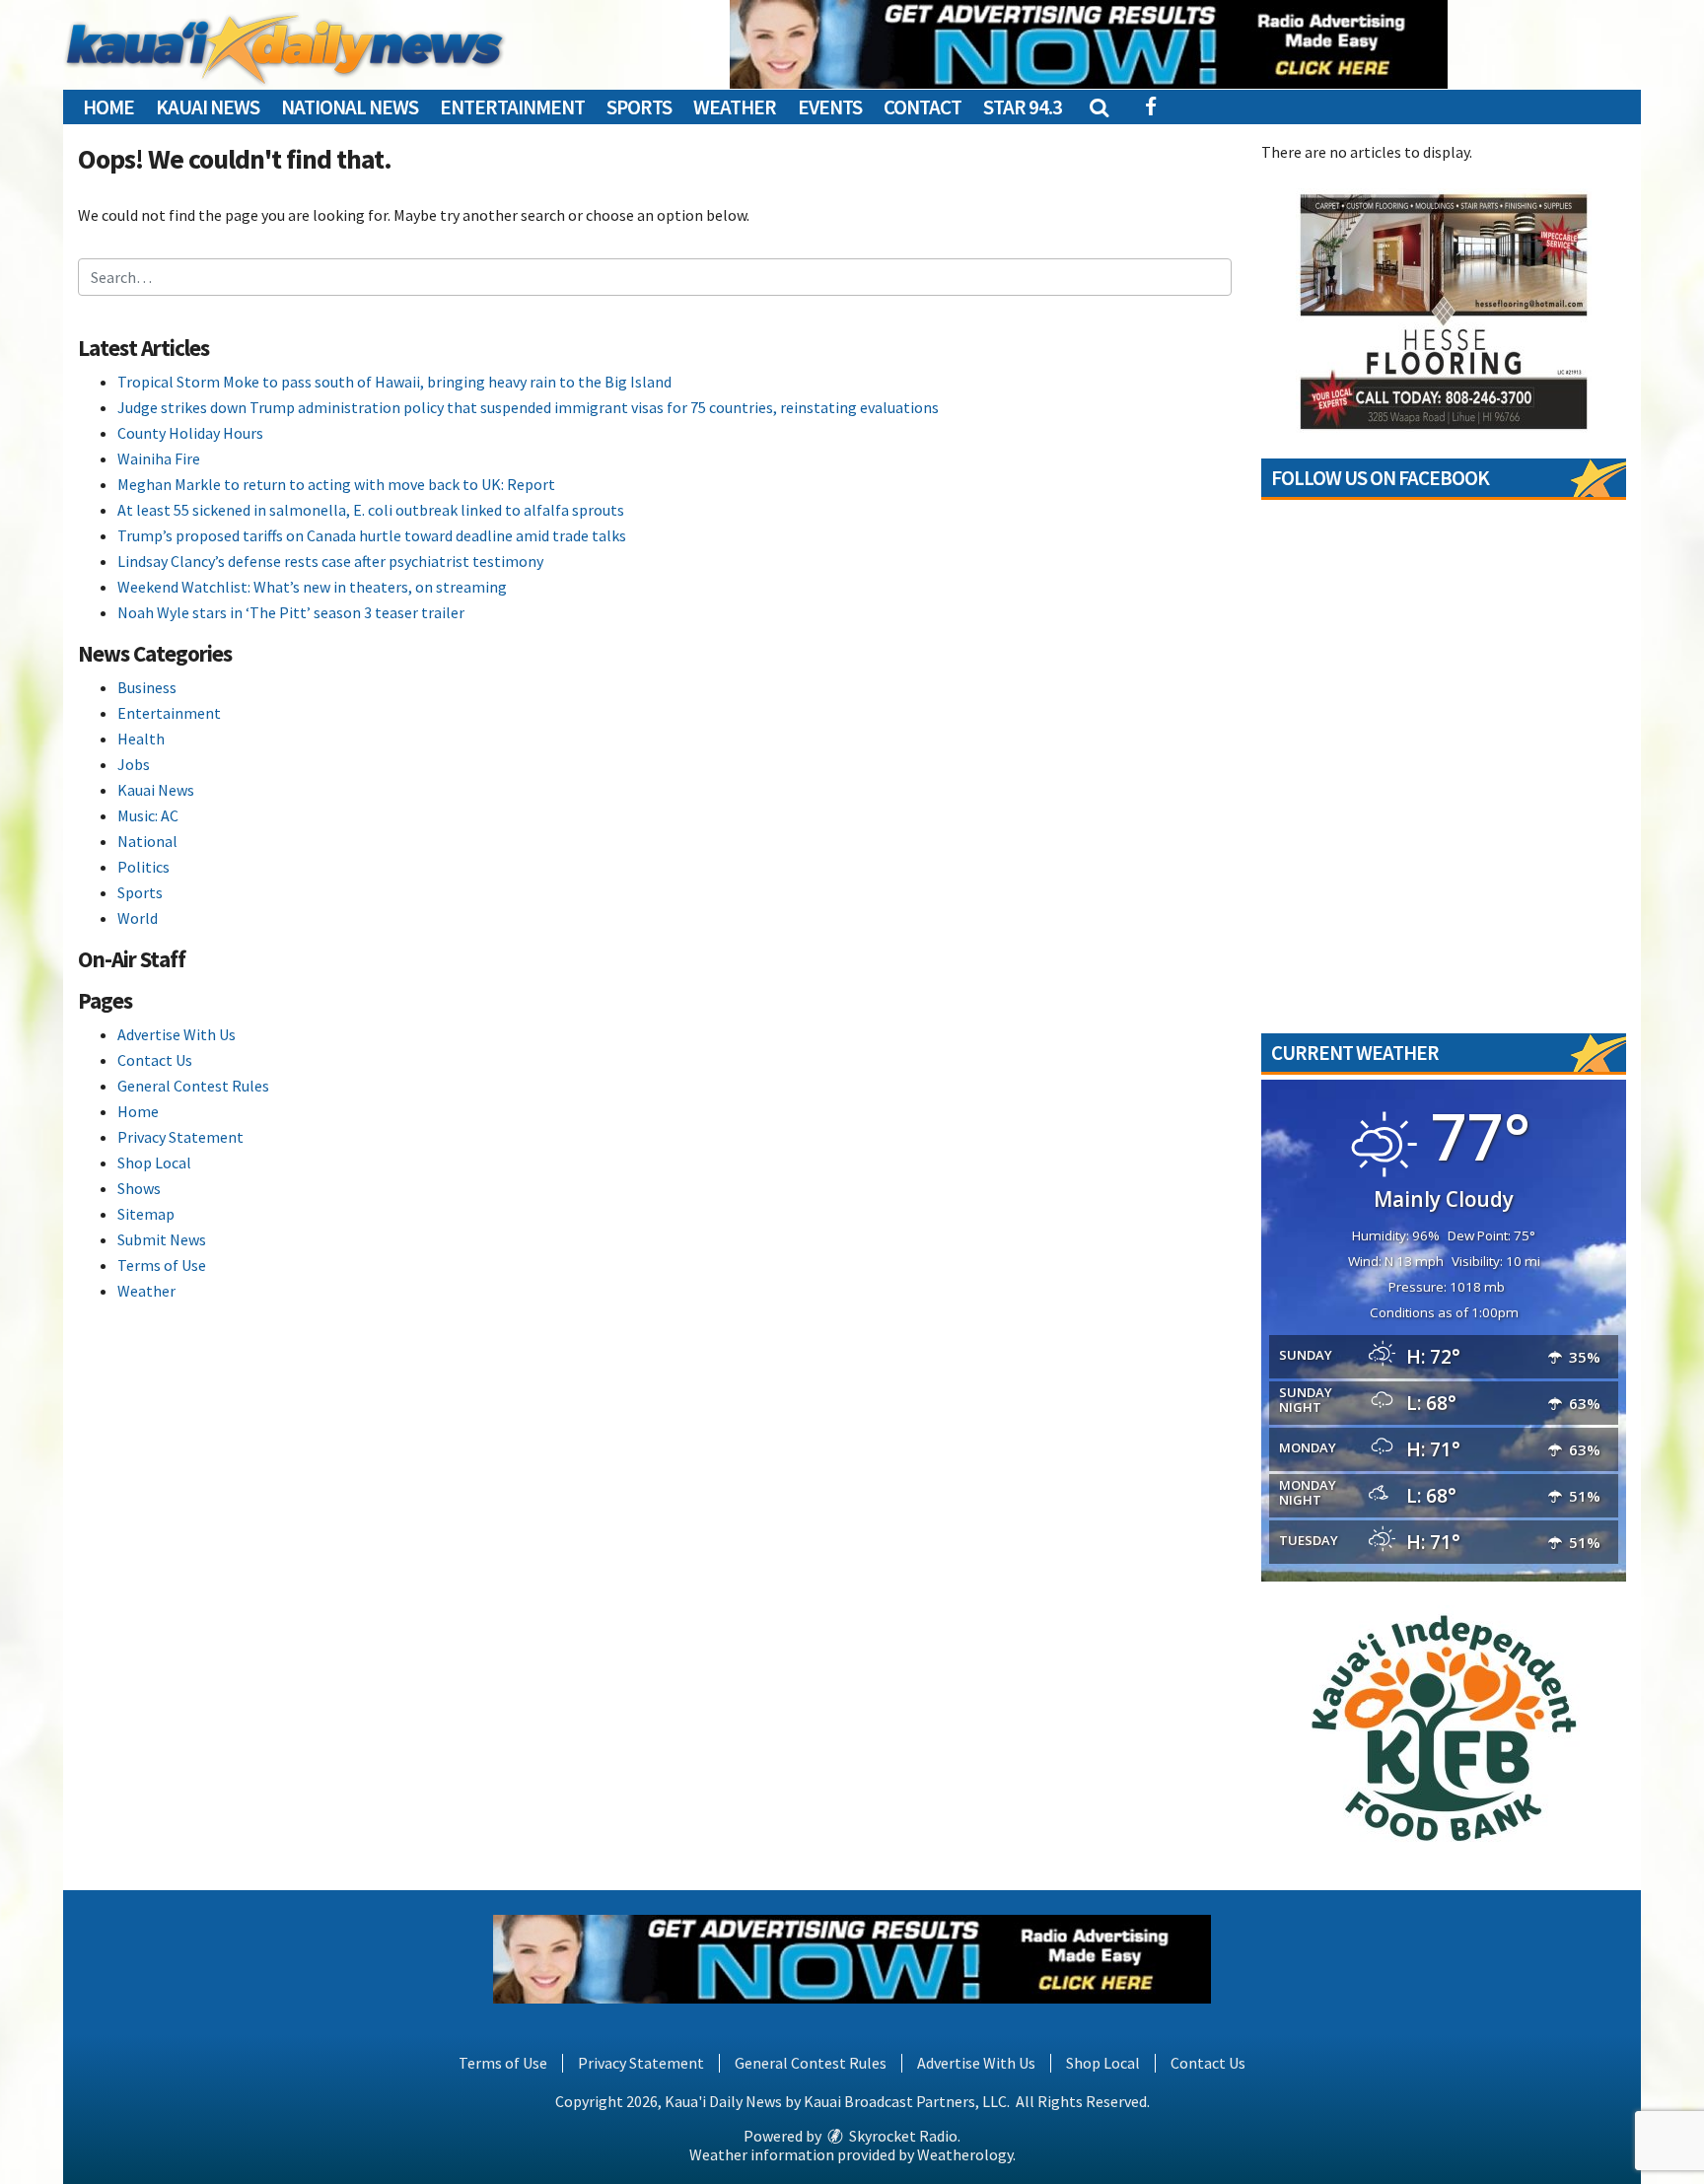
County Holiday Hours (190, 433)
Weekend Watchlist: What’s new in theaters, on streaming (312, 587)
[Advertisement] (1089, 44)
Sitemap (146, 1214)
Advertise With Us (177, 1034)
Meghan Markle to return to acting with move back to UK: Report (336, 484)
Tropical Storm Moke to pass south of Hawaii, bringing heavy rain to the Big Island (394, 382)
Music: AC (148, 815)
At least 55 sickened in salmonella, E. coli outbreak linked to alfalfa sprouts (371, 510)
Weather (735, 107)
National (147, 841)
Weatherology (965, 2154)
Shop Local (154, 1162)
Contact (923, 107)
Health (141, 739)
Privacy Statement (180, 1137)
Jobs (134, 764)
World (138, 918)
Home (108, 107)
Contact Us (155, 1060)
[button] (1098, 107)
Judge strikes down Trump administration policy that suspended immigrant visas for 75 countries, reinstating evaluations (528, 407)
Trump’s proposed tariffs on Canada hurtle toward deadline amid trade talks (372, 535)
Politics (143, 867)
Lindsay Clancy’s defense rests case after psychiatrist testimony (330, 561)
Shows (139, 1188)
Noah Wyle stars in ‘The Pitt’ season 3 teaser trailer (291, 612)
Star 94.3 (1023, 107)
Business (147, 687)
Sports (639, 107)
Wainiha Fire (159, 458)
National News (350, 107)
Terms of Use (162, 1265)
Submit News (162, 1239)
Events (830, 107)
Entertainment (512, 107)
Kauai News (208, 107)
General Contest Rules (193, 1086)
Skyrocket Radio (902, 2136)
